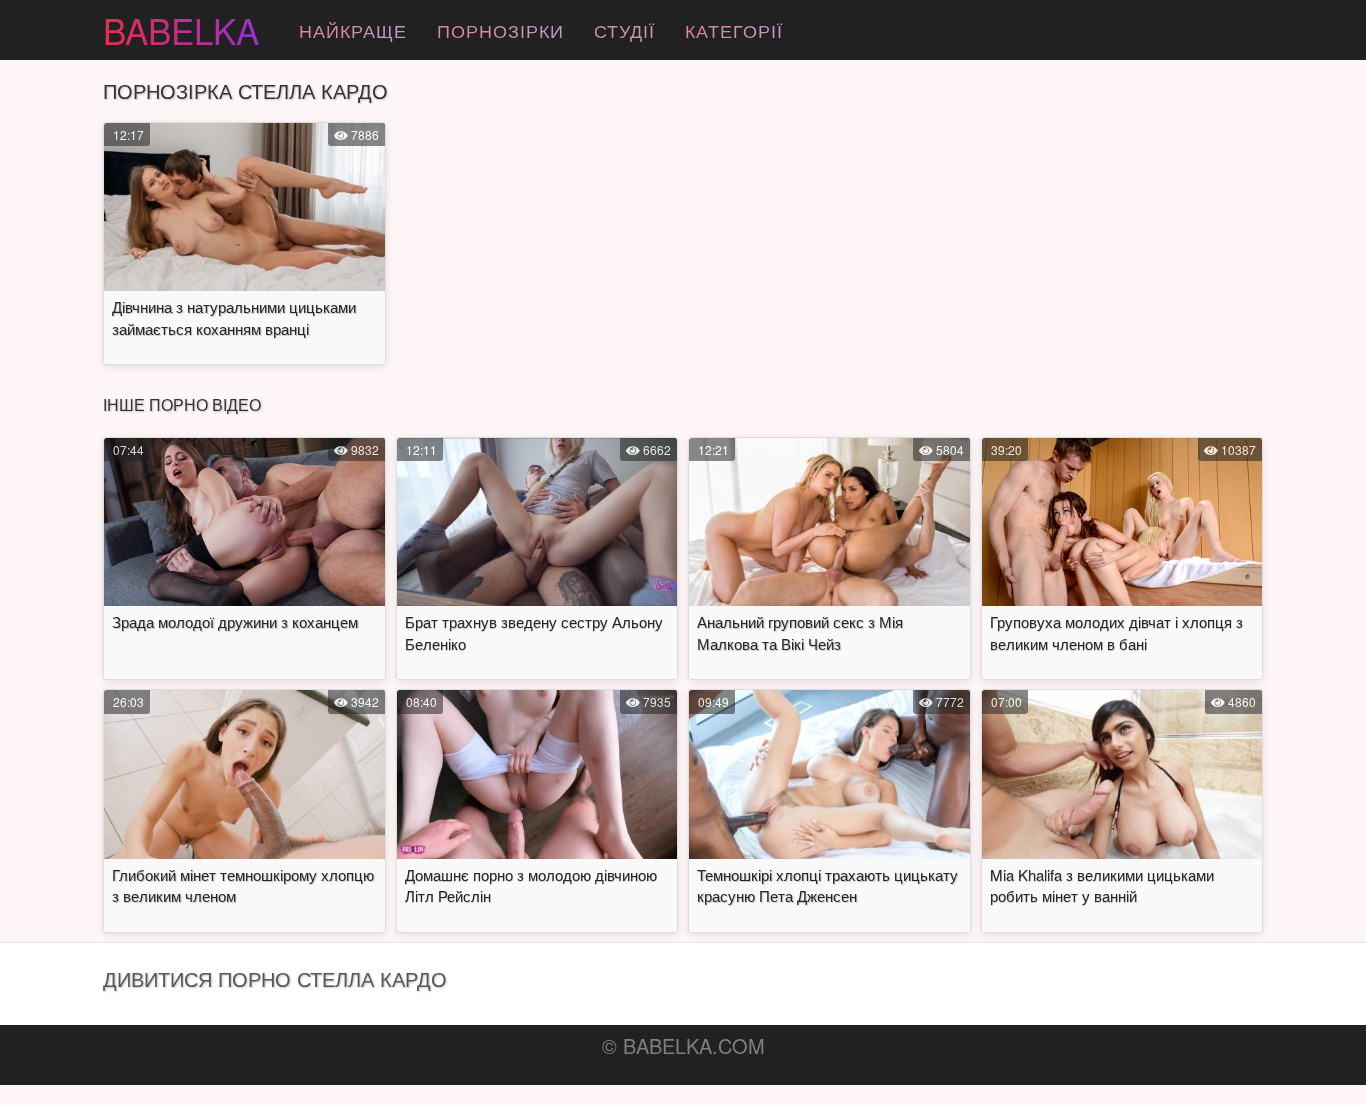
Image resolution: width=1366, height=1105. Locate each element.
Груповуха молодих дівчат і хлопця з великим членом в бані (1116, 632)
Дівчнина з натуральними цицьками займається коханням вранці (234, 317)
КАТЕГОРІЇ (734, 30)
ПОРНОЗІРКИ (500, 30)
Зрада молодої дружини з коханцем (235, 621)
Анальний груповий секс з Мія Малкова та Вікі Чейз (800, 632)
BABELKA (181, 30)
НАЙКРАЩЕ (353, 30)
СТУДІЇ (624, 30)
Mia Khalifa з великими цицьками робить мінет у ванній (1102, 885)
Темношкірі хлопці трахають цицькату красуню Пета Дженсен (827, 885)
